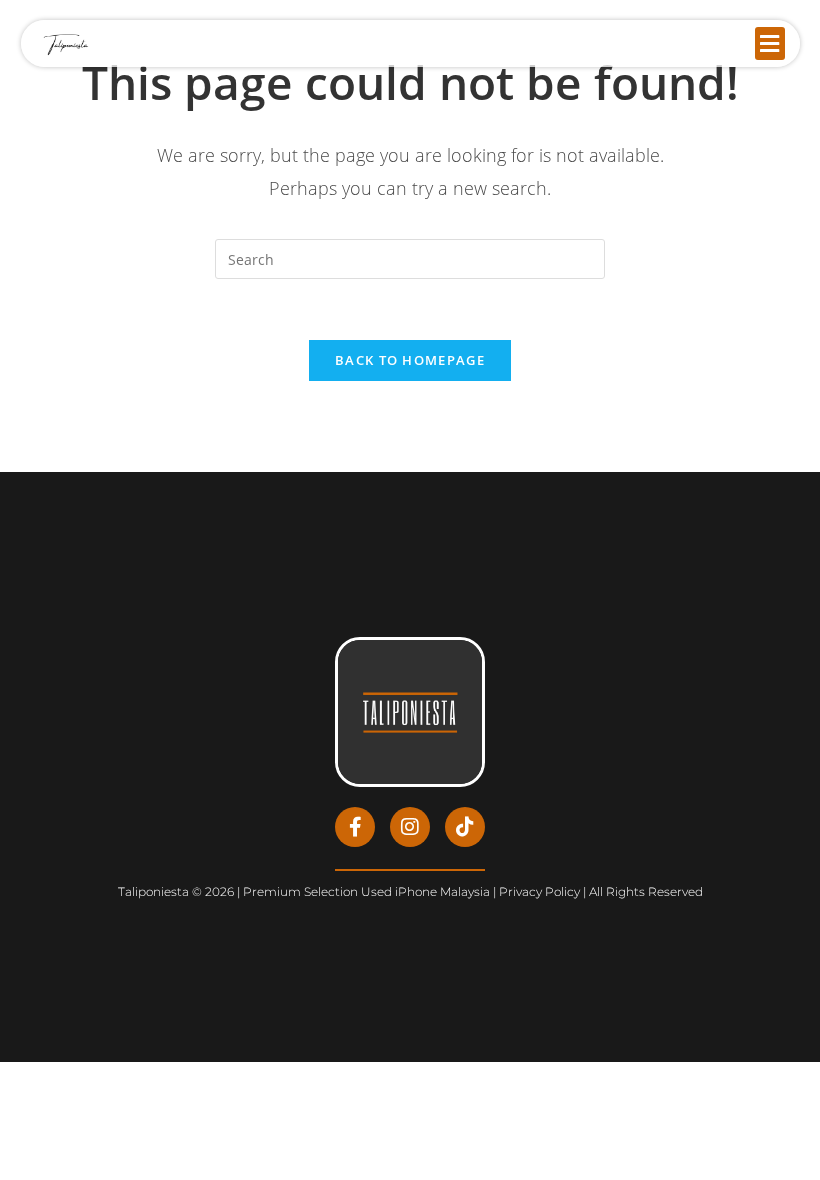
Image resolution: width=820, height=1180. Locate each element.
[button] (770, 43)
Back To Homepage (410, 360)
